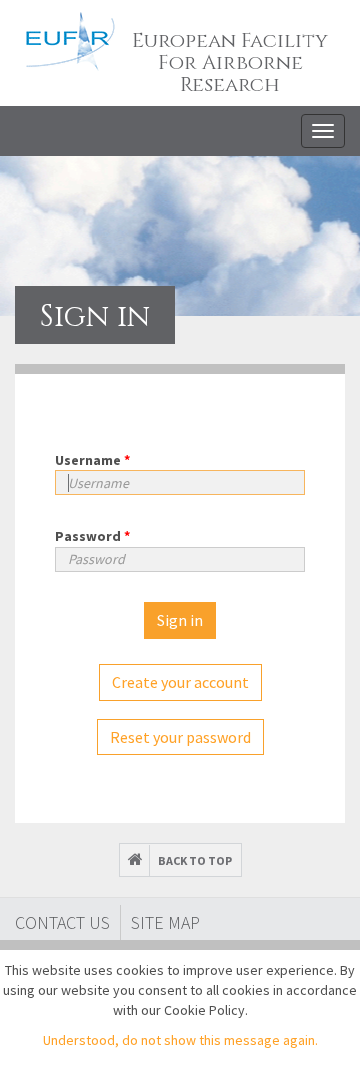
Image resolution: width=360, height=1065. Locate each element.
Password (92, 536)
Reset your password (180, 737)
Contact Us (62, 922)
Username (92, 460)
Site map (165, 922)
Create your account (180, 682)
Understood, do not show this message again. (180, 1040)
